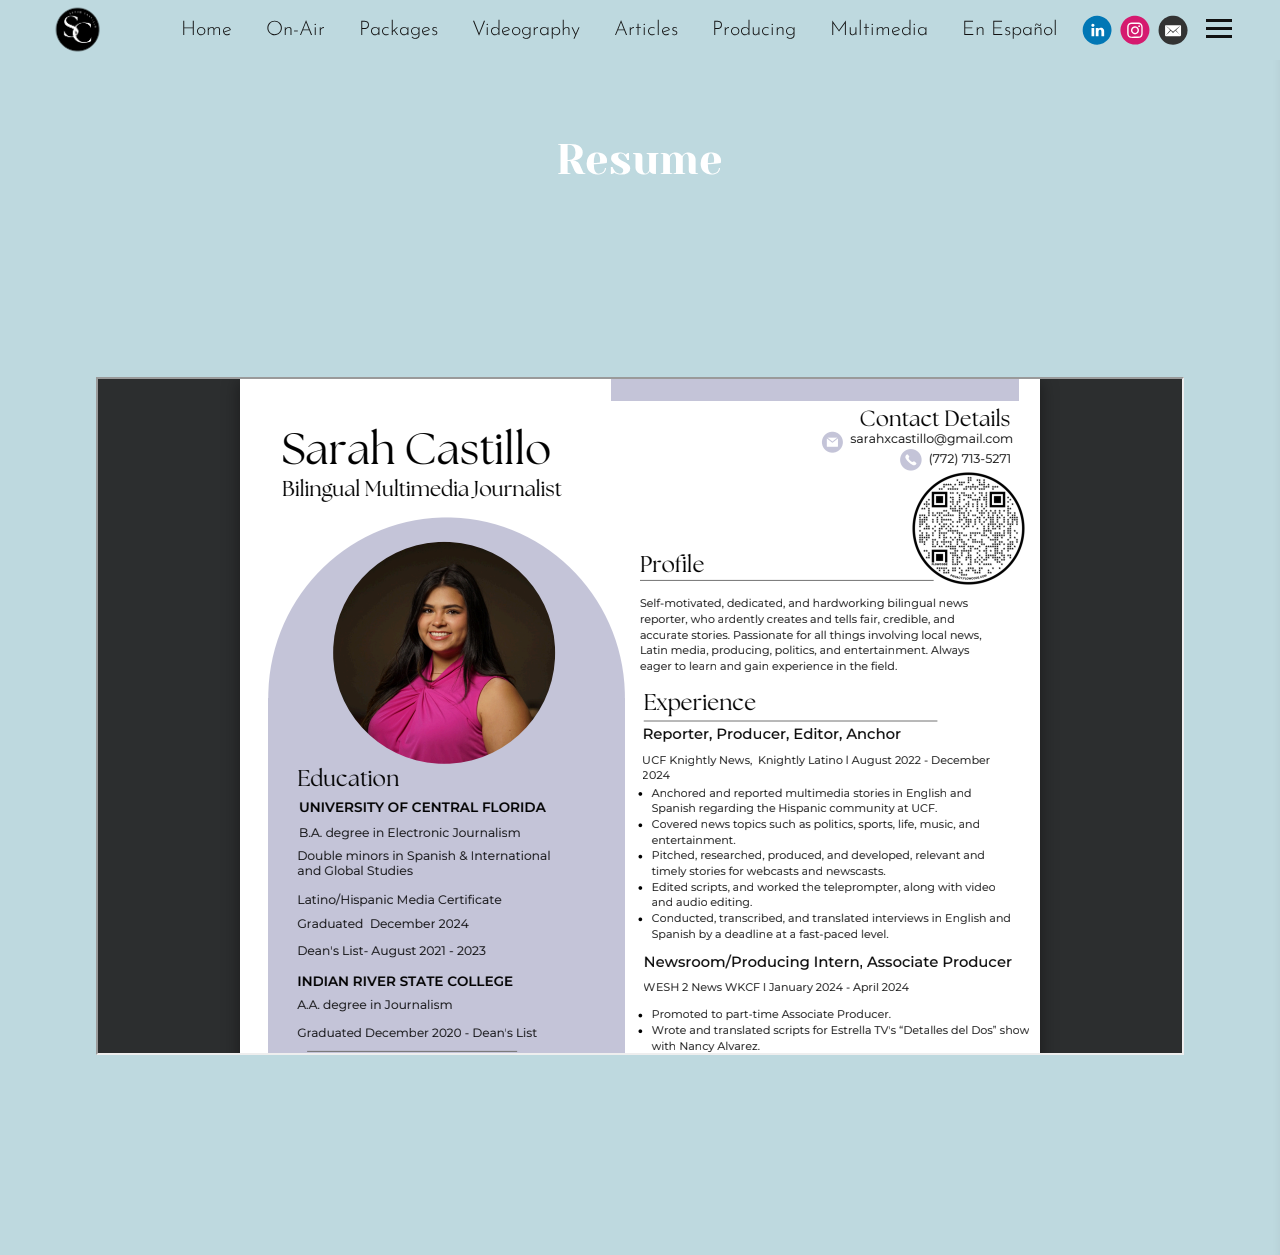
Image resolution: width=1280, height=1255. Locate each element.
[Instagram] (1135, 30)
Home (206, 30)
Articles (646, 30)
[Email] (1173, 30)
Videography (526, 30)
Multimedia (879, 30)
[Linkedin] (1097, 30)
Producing (754, 30)
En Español (1010, 30)
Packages (398, 30)
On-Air (295, 30)
